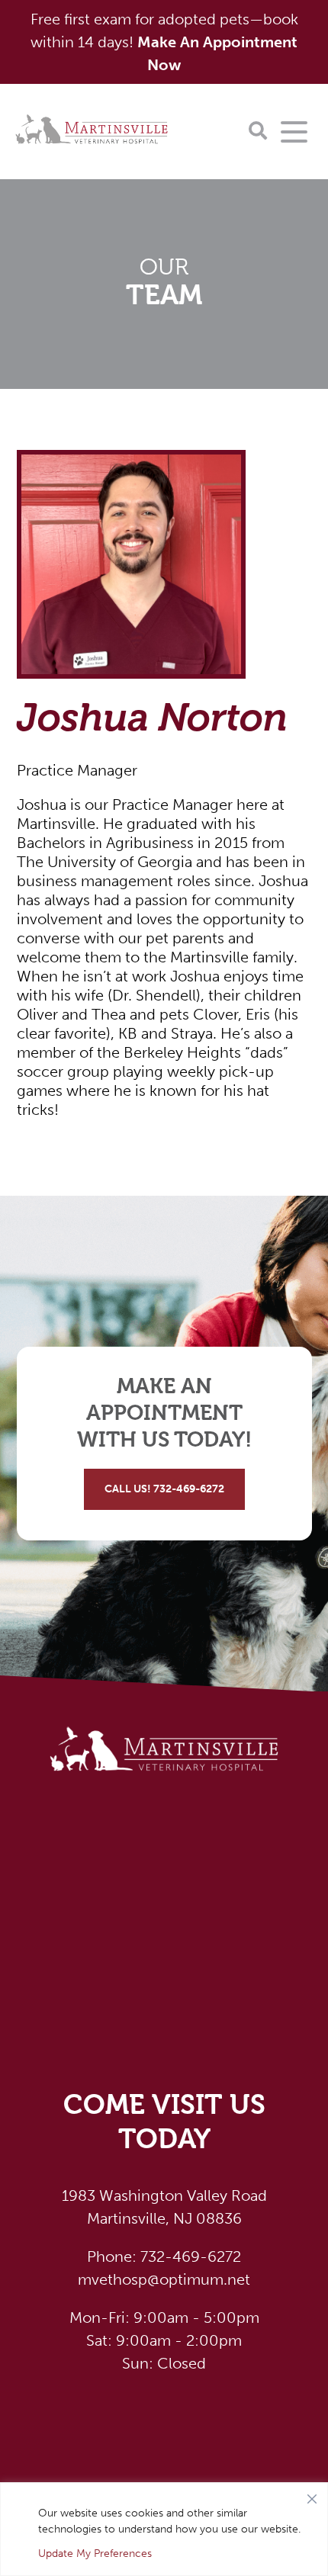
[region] (164, 2529)
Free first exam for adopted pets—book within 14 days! (164, 42)
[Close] (312, 2495)
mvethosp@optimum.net (164, 2279)
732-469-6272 (164, 2256)
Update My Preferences (95, 2554)
